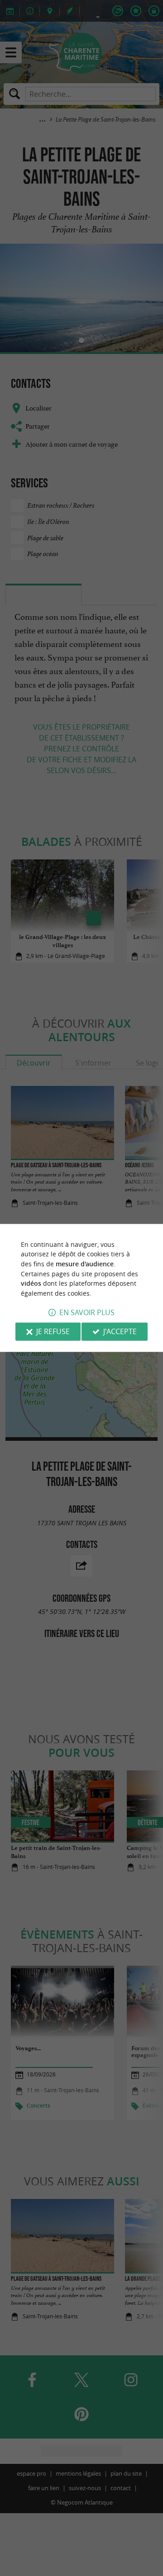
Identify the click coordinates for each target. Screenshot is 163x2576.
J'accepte (120, 1332)
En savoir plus (87, 1313)
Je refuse (53, 1332)
